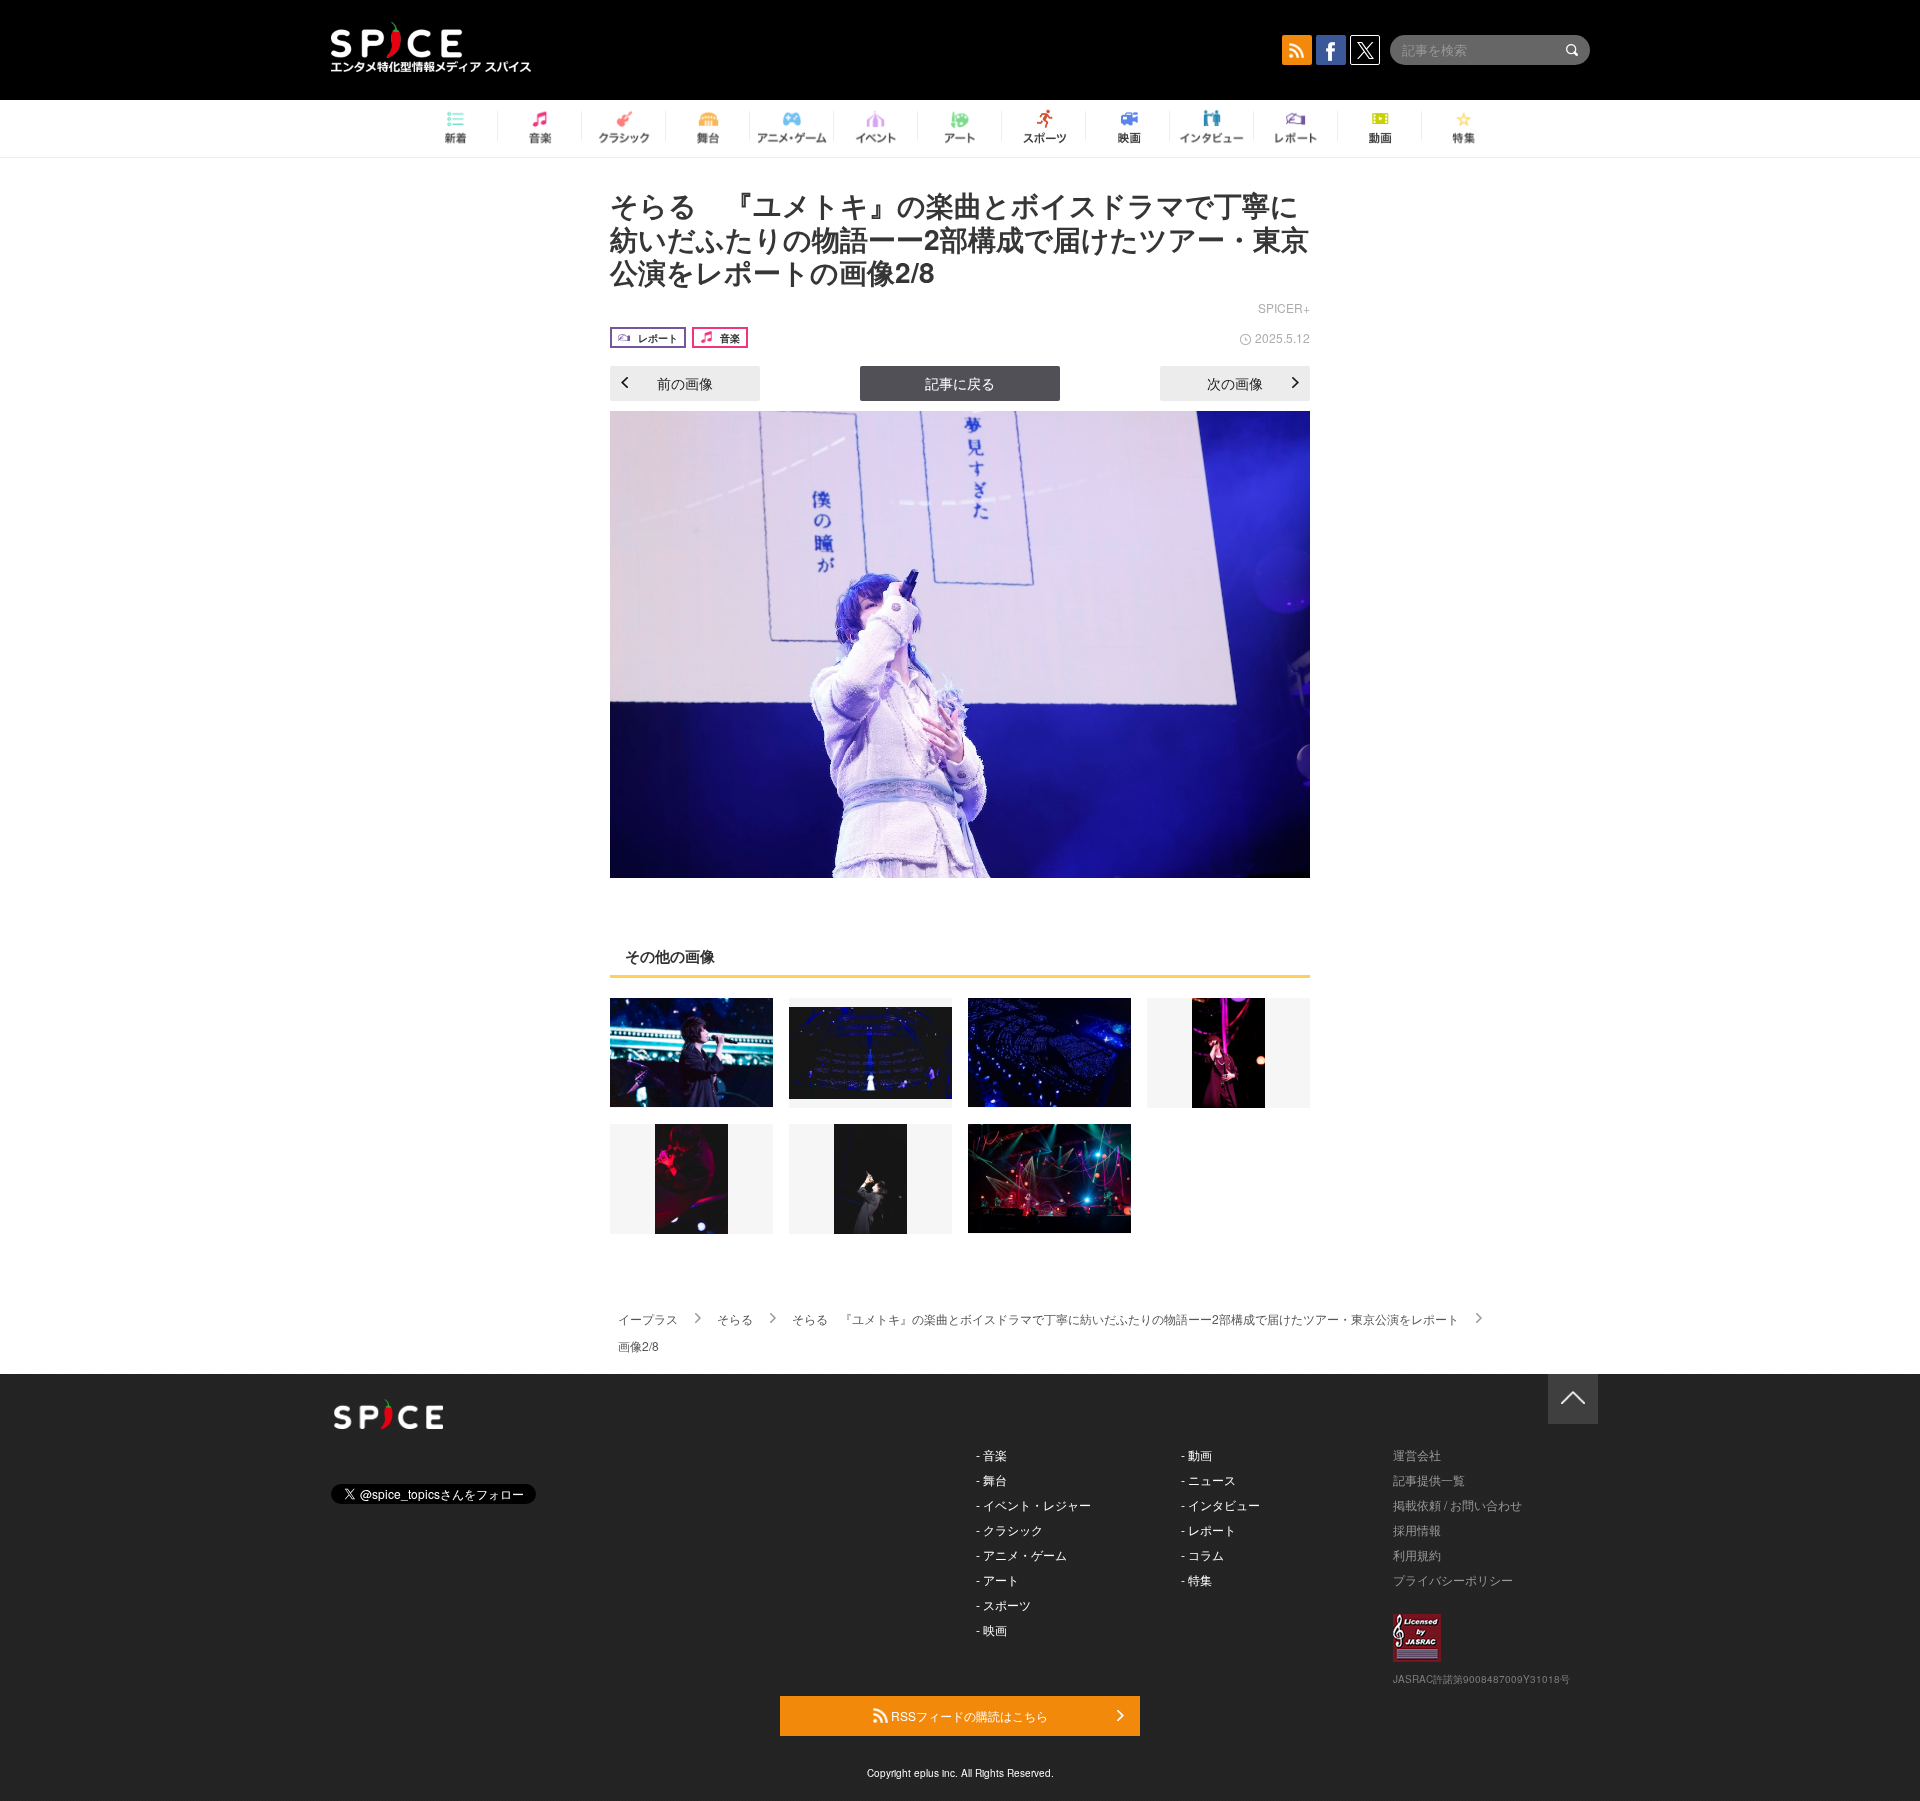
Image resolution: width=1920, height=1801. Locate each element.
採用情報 (1417, 1529)
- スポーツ (1003, 1604)
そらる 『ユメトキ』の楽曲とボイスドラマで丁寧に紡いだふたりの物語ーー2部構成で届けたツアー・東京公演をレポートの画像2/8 (959, 238)
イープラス (648, 1318)
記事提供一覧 (1429, 1479)
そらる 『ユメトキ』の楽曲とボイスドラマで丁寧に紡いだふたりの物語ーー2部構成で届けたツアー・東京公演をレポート (1125, 1318)
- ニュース (1208, 1479)
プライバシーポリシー (1453, 1579)
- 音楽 (991, 1454)
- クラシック (1009, 1529)
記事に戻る (960, 383)
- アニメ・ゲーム (1021, 1554)
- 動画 (1196, 1454)
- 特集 (1196, 1579)
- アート (997, 1579)
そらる (735, 1318)
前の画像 (685, 383)
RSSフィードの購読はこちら (968, 1715)
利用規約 (1417, 1554)
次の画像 (1235, 383)
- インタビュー (1220, 1504)
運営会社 (1417, 1454)
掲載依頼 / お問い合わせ (1457, 1504)
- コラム (1202, 1554)
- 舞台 (991, 1479)
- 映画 (991, 1629)
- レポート (1208, 1529)
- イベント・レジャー (1033, 1504)
